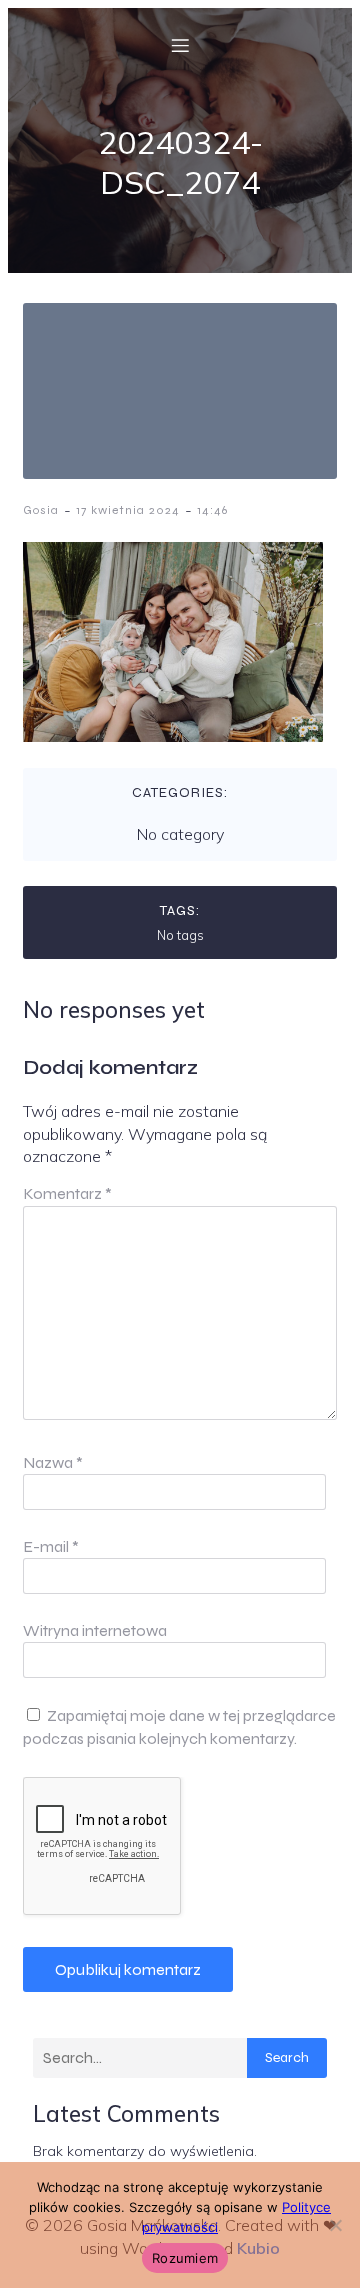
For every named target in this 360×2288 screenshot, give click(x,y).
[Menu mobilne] (180, 45)
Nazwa (53, 1462)
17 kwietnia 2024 (128, 510)
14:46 (212, 510)
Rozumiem (185, 2258)
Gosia (41, 510)
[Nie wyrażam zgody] (335, 2225)
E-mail (51, 1546)
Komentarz (67, 1193)
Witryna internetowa (95, 1630)
